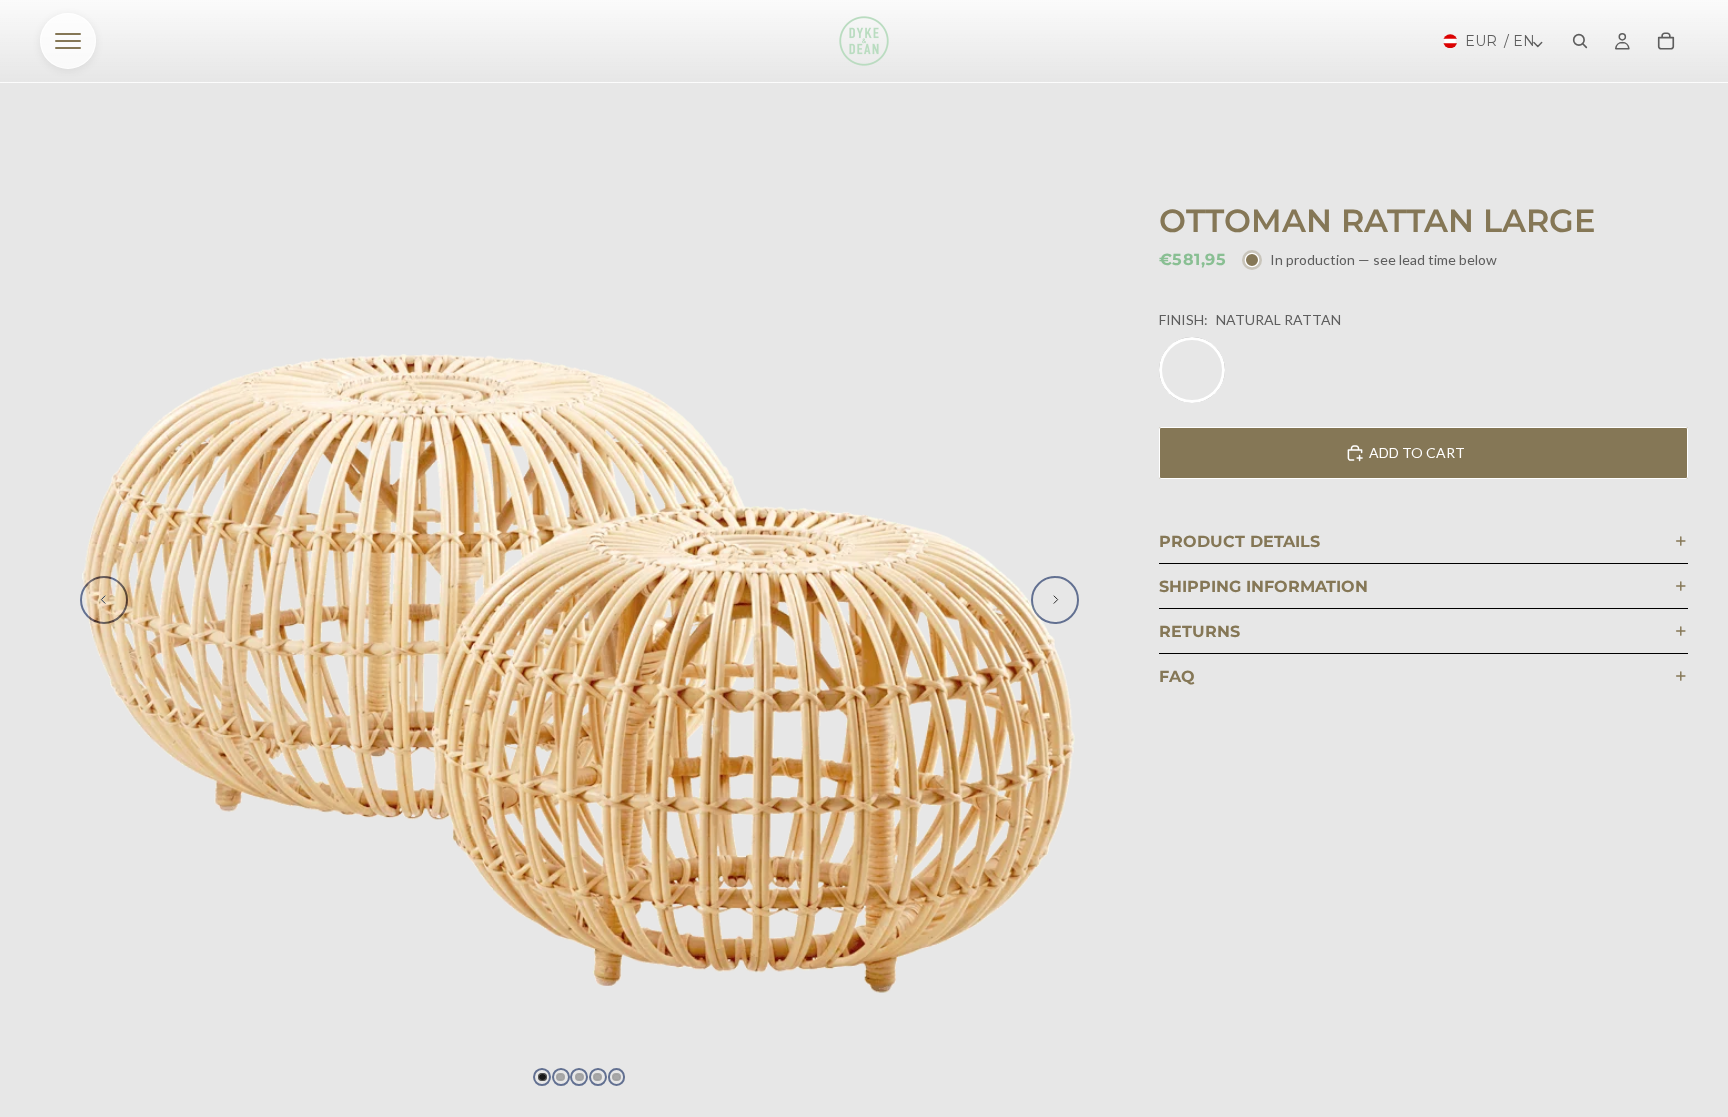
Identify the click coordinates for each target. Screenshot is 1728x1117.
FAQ (1177, 676)
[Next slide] (1055, 600)
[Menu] (68, 41)
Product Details (1239, 541)
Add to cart (1417, 452)
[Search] (1580, 41)
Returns (1199, 631)
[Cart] (1666, 41)
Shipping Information (1263, 586)
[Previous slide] (104, 600)
